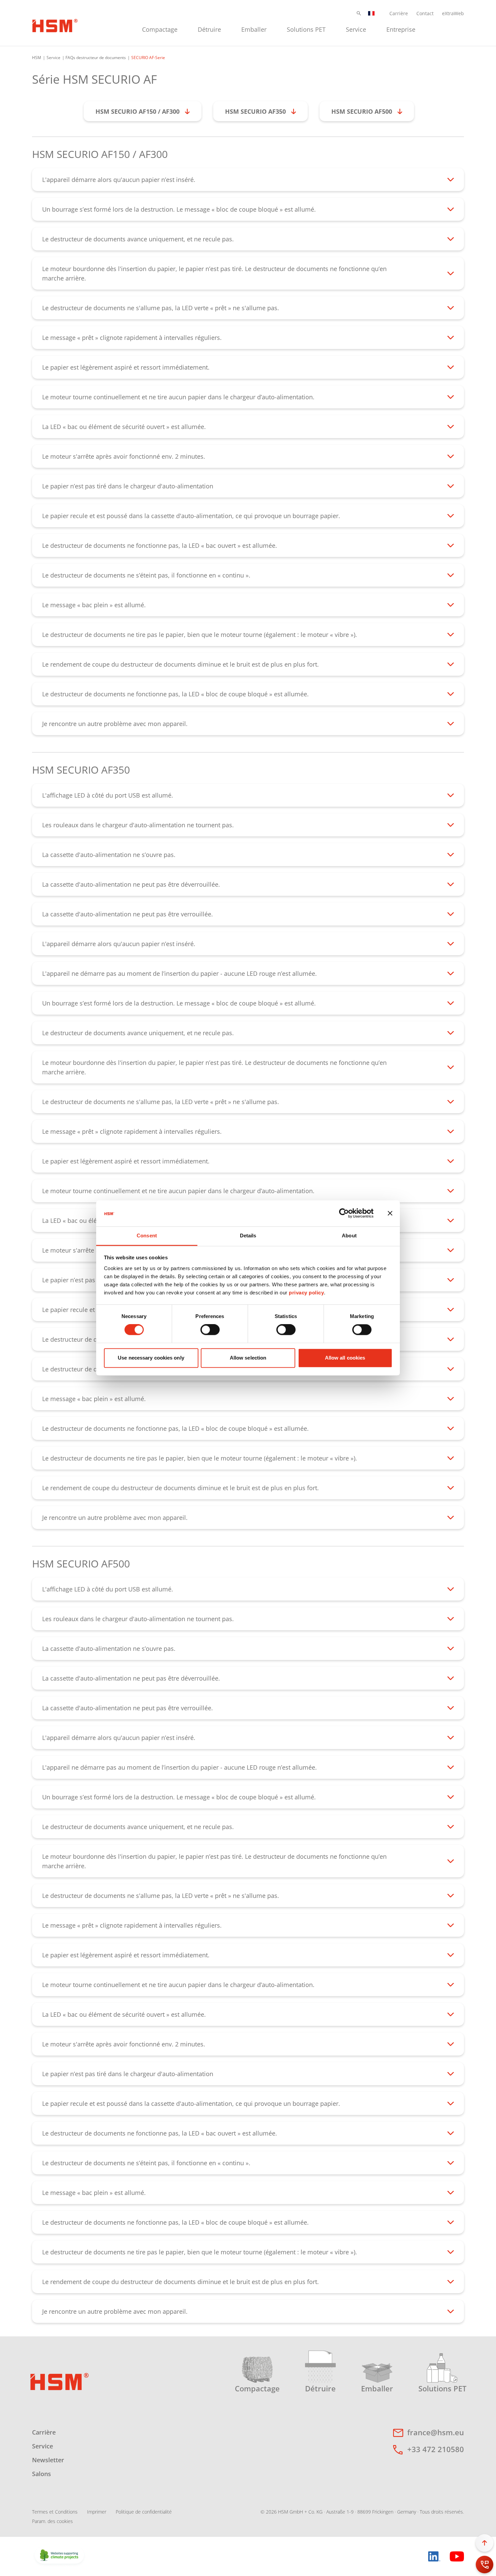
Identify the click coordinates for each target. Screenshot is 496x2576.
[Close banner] (390, 1213)
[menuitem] (160, 29)
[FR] (371, 13)
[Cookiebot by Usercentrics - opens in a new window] (344, 1213)
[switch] (210, 1330)
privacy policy (306, 1293)
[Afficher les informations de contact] (485, 2565)
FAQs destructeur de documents (96, 58)
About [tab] (349, 1236)
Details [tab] (248, 1236)
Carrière (399, 13)
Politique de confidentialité (144, 2512)
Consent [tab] (147, 1236)
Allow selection (248, 1358)
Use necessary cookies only (151, 1358)
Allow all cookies (345, 1358)
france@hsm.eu (436, 2432)
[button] (359, 13)
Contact (425, 13)
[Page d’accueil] (55, 25)
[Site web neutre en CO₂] (59, 2556)
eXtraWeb (453, 13)
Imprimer (97, 2512)
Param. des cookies (52, 2521)
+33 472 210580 (436, 2449)
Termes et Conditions (55, 2512)
